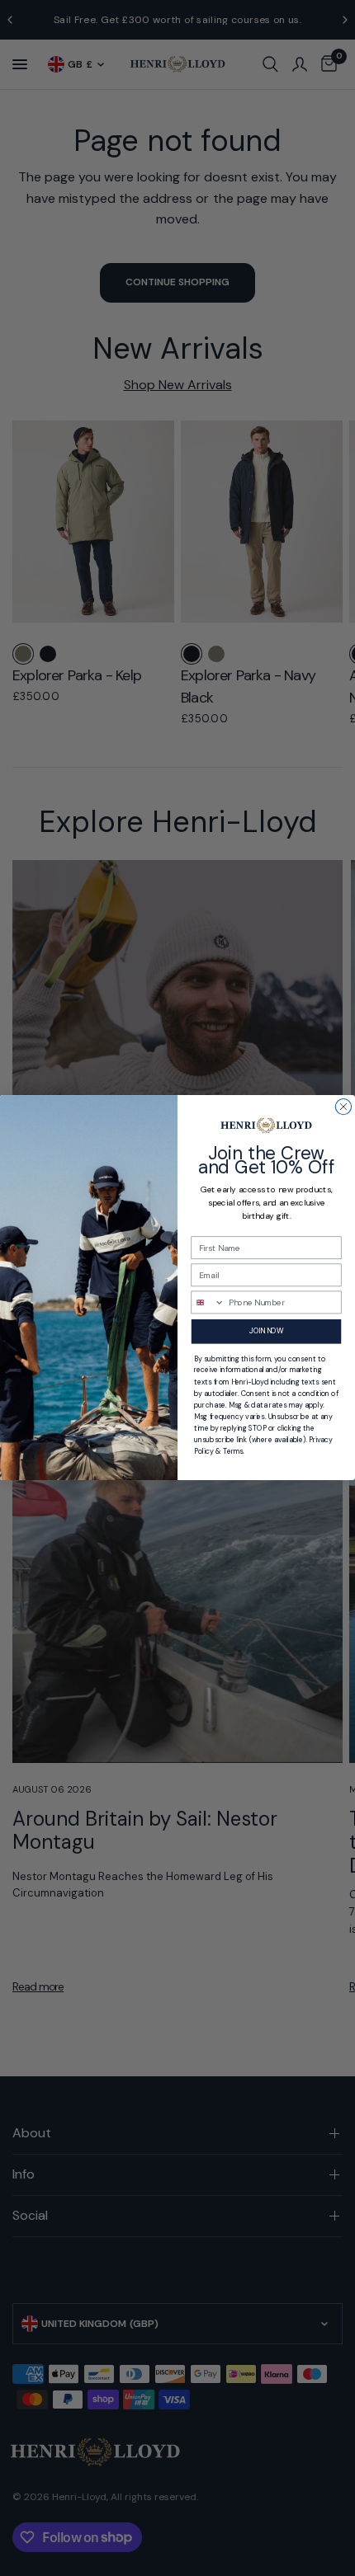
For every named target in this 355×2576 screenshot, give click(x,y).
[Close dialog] (343, 1107)
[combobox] (208, 1303)
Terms (233, 1452)
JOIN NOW (266, 1332)
